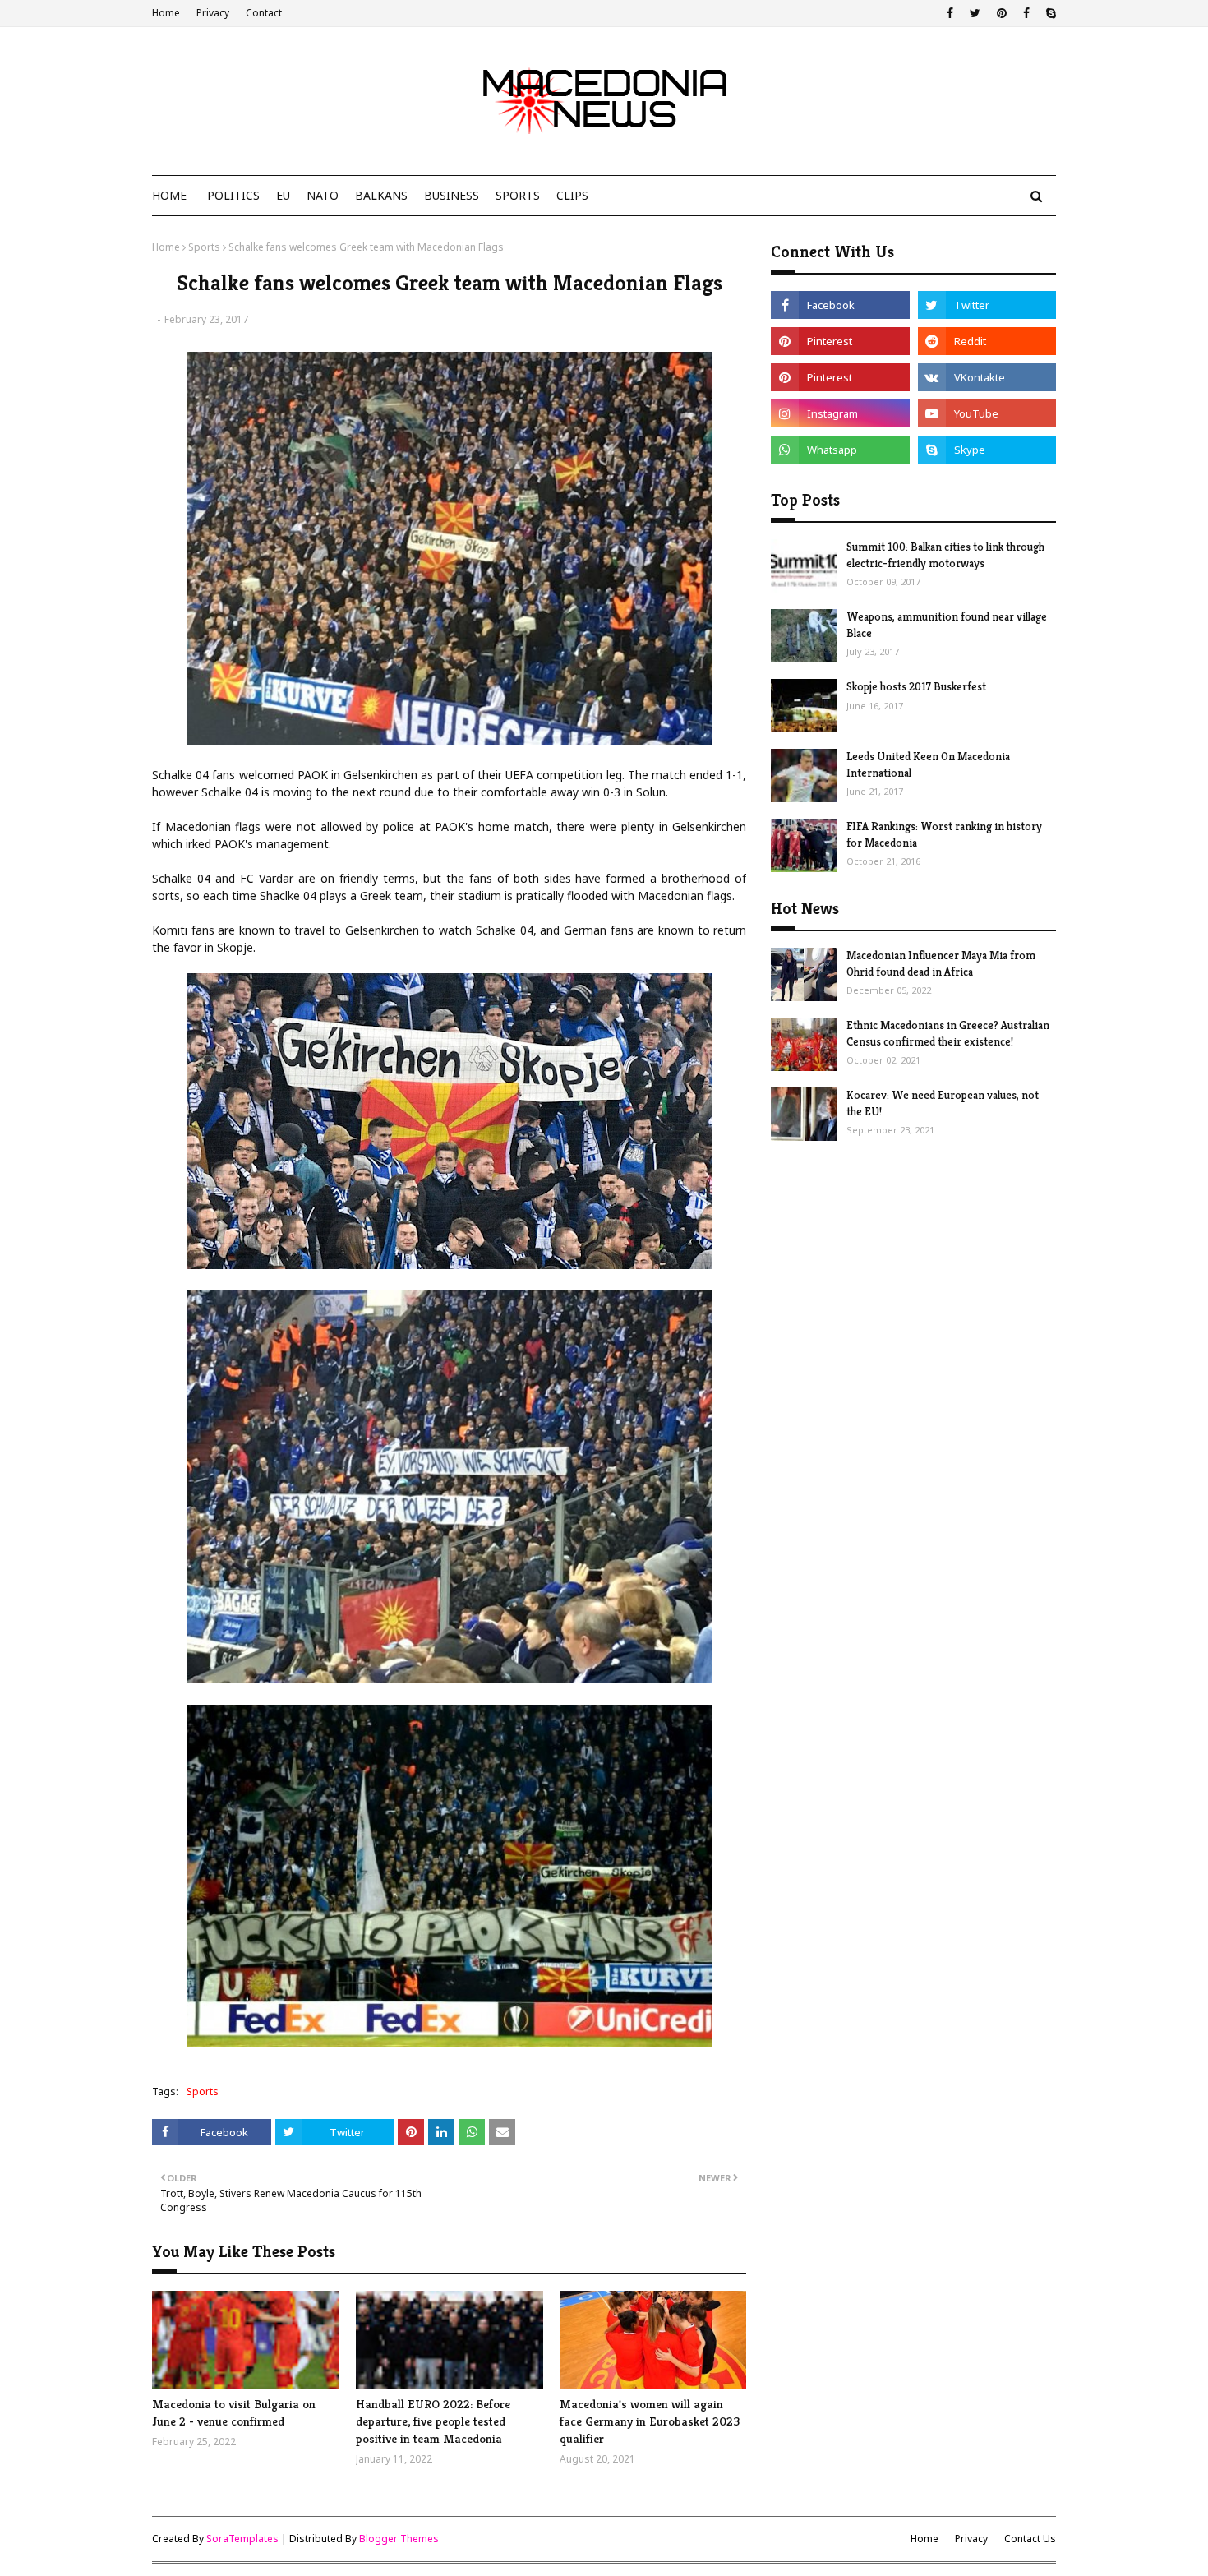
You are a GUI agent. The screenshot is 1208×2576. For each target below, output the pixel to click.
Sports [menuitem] (518, 195)
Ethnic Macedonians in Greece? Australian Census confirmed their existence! (948, 1033)
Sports (204, 247)
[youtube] (987, 413)
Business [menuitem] (452, 195)
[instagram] (840, 413)
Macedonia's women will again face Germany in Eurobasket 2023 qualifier (650, 2421)
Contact (264, 13)
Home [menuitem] (169, 195)
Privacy (213, 13)
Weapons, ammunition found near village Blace (947, 625)
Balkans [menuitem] (381, 195)
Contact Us (1030, 2539)
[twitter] (975, 13)
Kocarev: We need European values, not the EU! (943, 1103)
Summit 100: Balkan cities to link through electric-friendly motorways (945, 555)
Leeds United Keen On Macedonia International (928, 764)
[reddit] (987, 341)
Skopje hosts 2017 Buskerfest (916, 686)
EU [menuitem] (283, 195)
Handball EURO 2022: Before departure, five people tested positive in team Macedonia (433, 2421)
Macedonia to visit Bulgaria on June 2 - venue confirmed (234, 2412)
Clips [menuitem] (572, 195)
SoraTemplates (242, 2539)
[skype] (1049, 13)
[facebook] (950, 13)
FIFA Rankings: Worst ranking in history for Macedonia (944, 834)
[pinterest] (1002, 13)
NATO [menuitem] (323, 195)
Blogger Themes (399, 2539)
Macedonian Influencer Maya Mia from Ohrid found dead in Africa (941, 963)
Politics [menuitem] (233, 195)
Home (166, 13)
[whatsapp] (840, 450)
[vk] (987, 377)
